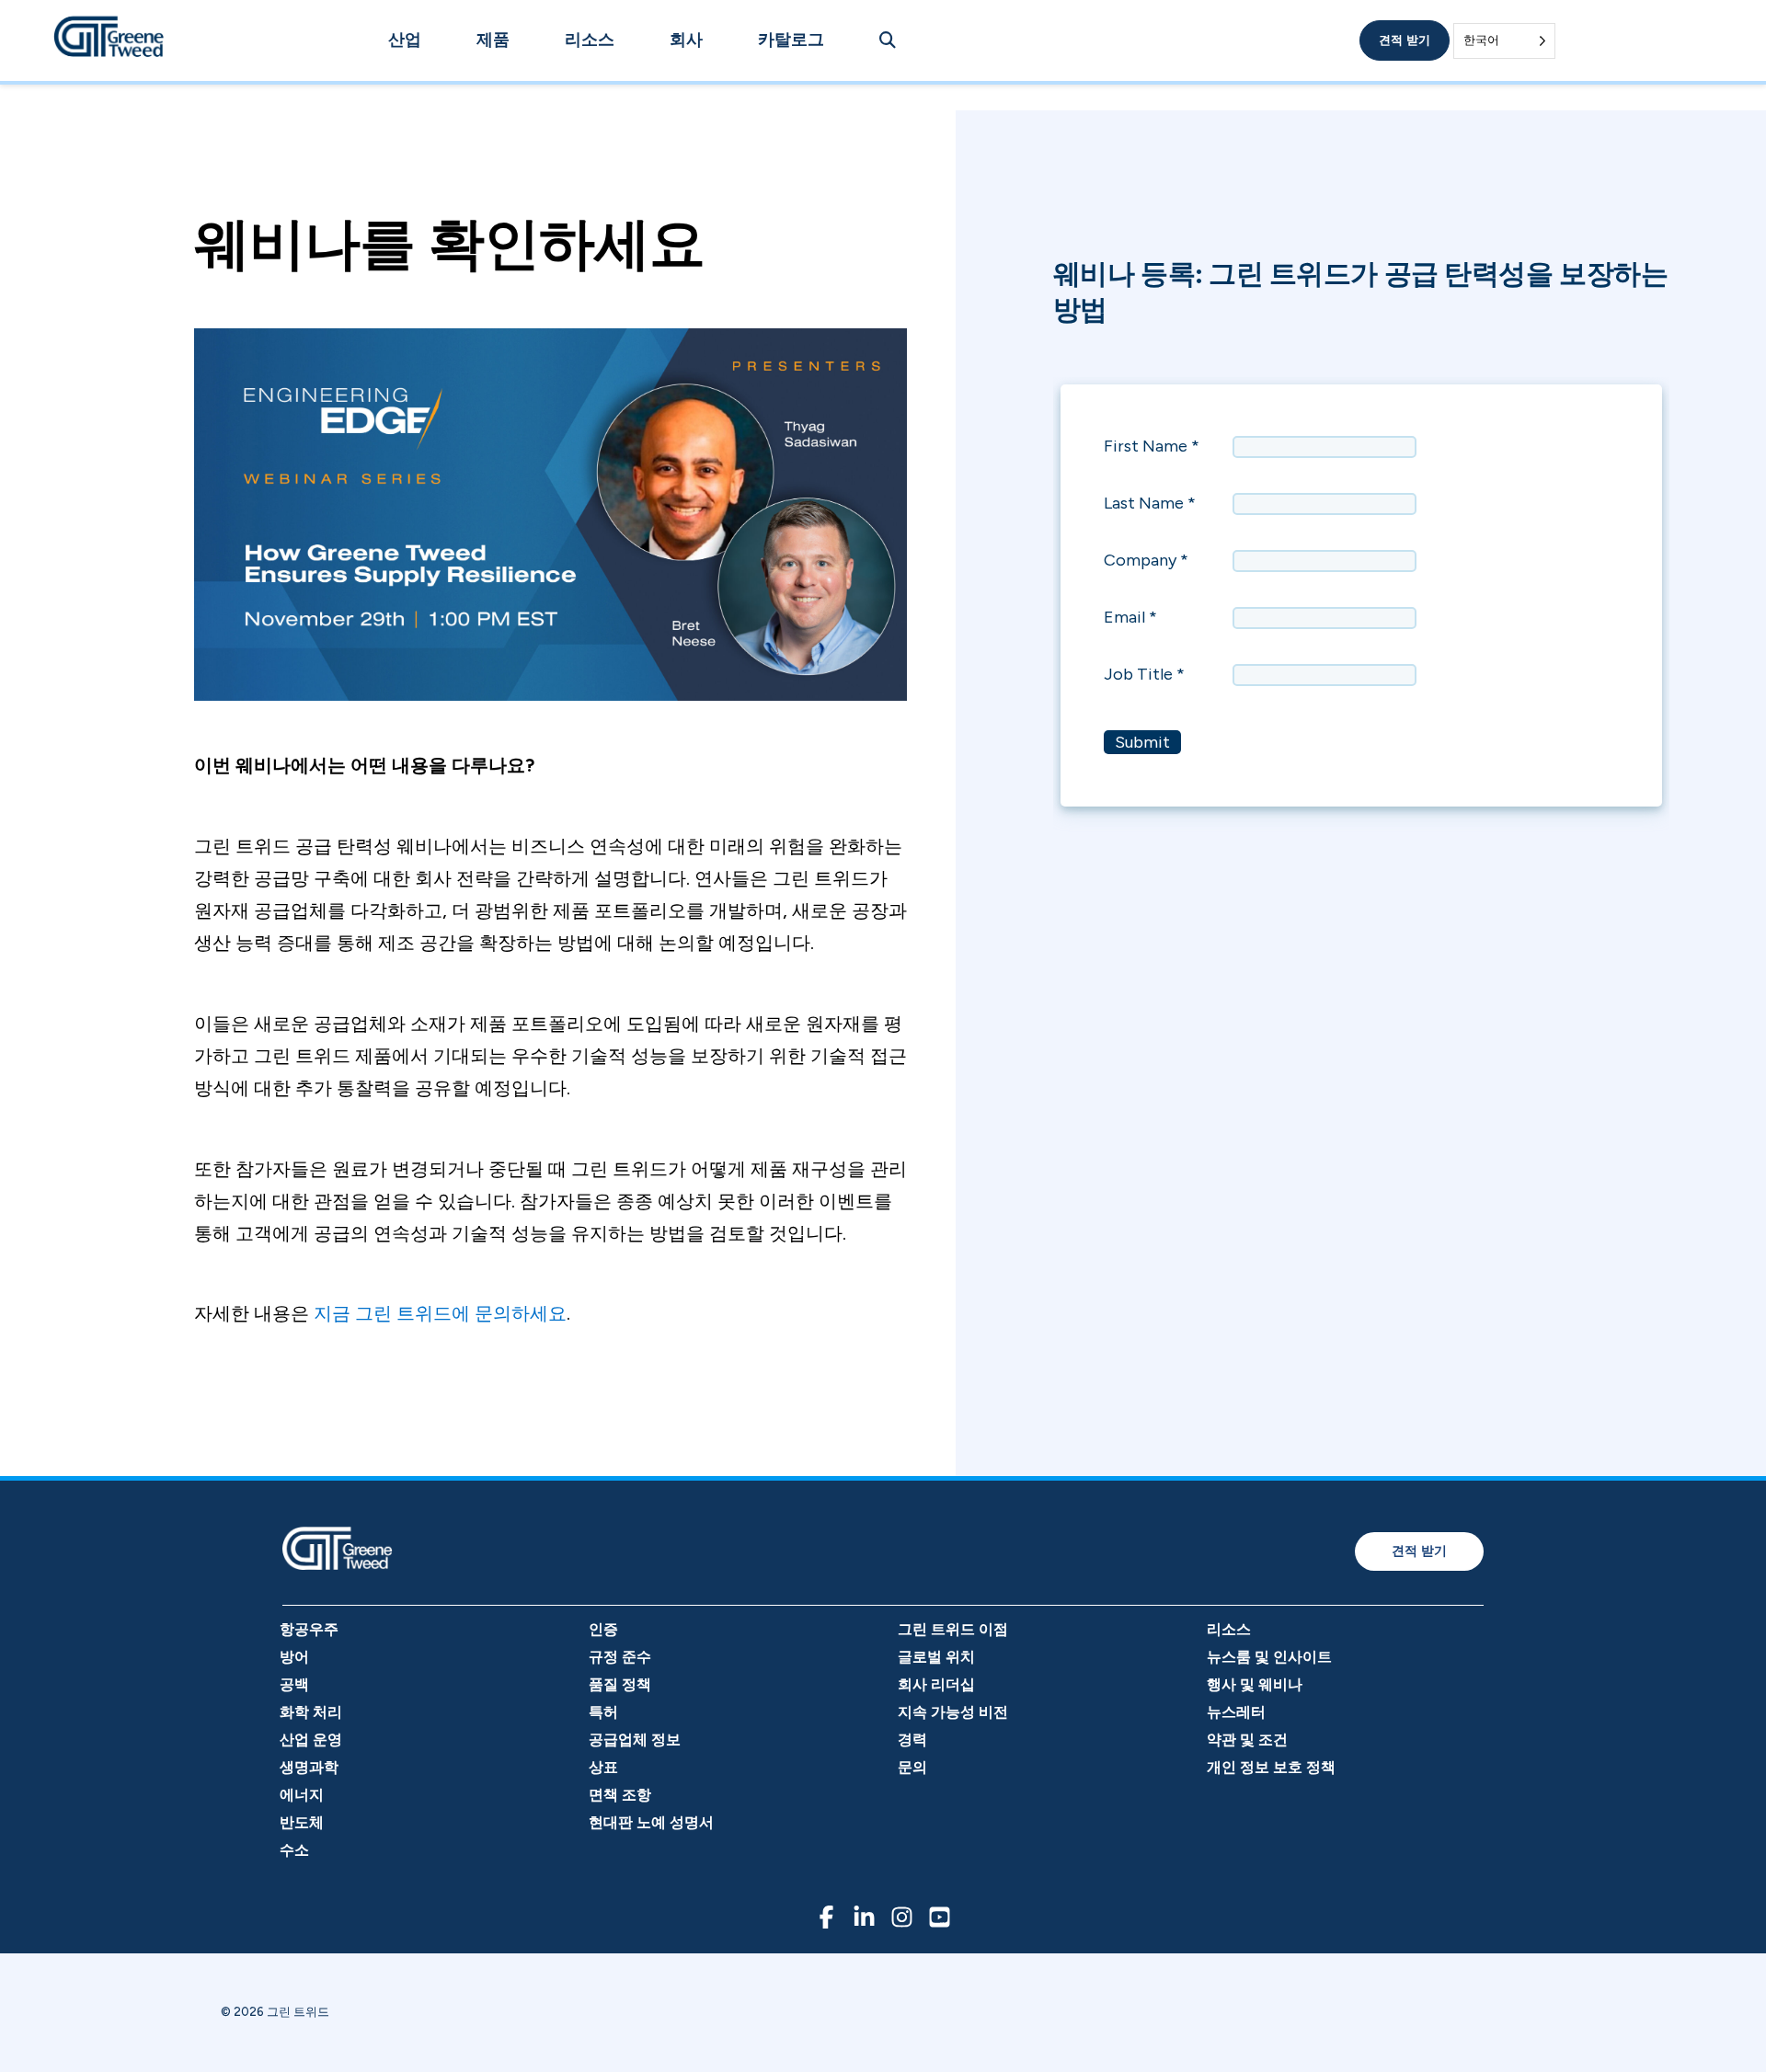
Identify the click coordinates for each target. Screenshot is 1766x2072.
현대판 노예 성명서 (651, 1822)
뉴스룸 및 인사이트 (1269, 1657)
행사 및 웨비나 (1255, 1684)
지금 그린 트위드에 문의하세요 (440, 1313)
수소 (294, 1850)
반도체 (302, 1822)
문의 (912, 1767)
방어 (294, 1657)
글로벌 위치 (936, 1657)
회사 (686, 40)
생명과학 (309, 1767)
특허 (603, 1712)
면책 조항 (620, 1795)
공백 (294, 1684)
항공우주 (309, 1629)
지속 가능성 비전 (953, 1712)
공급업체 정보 (635, 1740)
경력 (912, 1740)
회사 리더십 (936, 1684)
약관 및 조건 (1247, 1740)
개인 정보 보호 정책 (1271, 1767)
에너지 (302, 1795)
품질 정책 (620, 1684)
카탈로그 (791, 40)
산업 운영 (311, 1740)
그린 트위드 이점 (953, 1629)
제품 (493, 40)
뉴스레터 (1236, 1712)
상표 (603, 1767)
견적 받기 (1405, 40)
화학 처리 (311, 1712)
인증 (603, 1629)
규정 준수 (620, 1657)
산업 (405, 40)
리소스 (590, 40)
